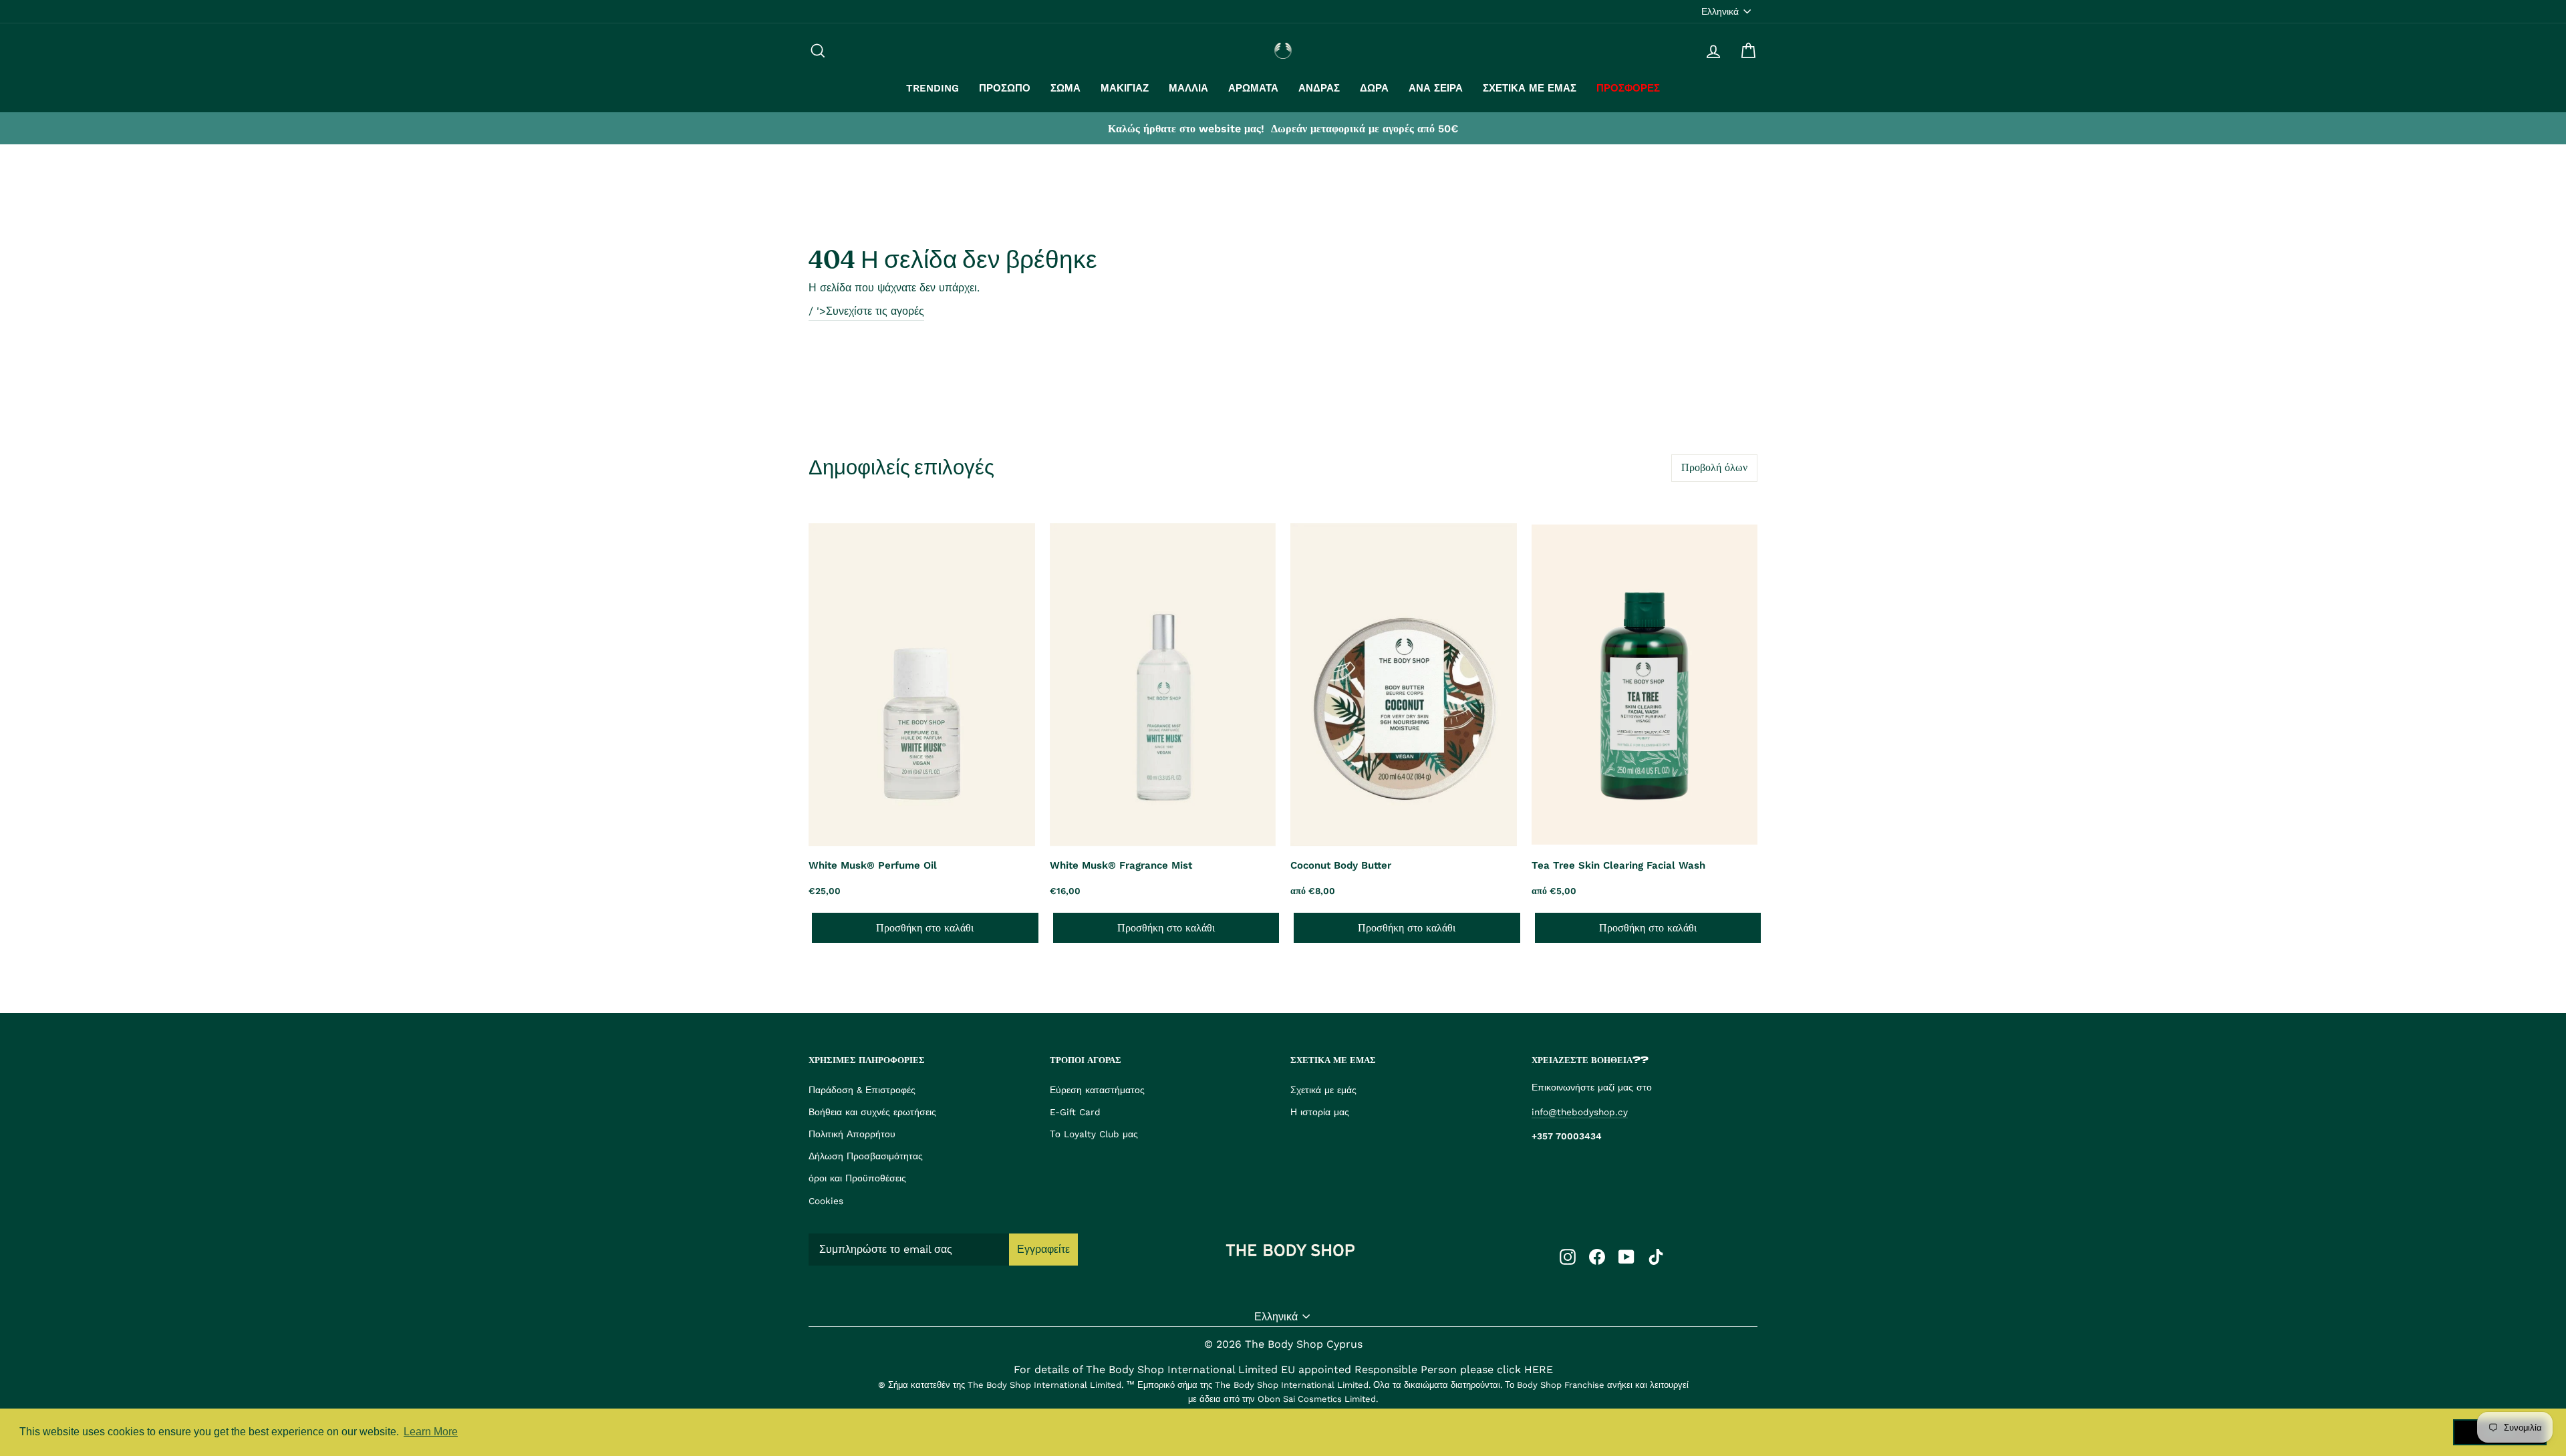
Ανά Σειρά (1436, 88)
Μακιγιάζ (1125, 88)
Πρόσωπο (1005, 88)
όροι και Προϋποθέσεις (857, 1178)
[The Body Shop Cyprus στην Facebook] (1597, 1256)
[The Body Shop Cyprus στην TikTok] (1656, 1256)
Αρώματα (1253, 88)
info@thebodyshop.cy (1580, 1112)
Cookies (826, 1201)
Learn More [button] (431, 1432)
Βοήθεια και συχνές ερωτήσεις (872, 1112)
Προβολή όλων (1714, 467)
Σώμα (1065, 88)
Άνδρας (1319, 88)
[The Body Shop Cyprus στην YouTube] (1626, 1256)
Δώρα (1374, 88)
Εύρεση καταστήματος (1097, 1090)
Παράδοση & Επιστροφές (862, 1090)
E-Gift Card (1075, 1112)
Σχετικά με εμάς (1530, 88)
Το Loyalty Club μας (1094, 1134)
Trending (933, 88)
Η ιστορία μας (1320, 1112)
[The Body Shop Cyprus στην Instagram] (1568, 1256)
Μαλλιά (1188, 88)
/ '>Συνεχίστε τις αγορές (866, 311)
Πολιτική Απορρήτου (852, 1134)
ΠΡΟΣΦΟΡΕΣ (1628, 88)
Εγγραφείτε (1043, 1249)
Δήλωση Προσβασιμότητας (866, 1156)
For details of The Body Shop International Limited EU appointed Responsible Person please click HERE (1283, 1369)
